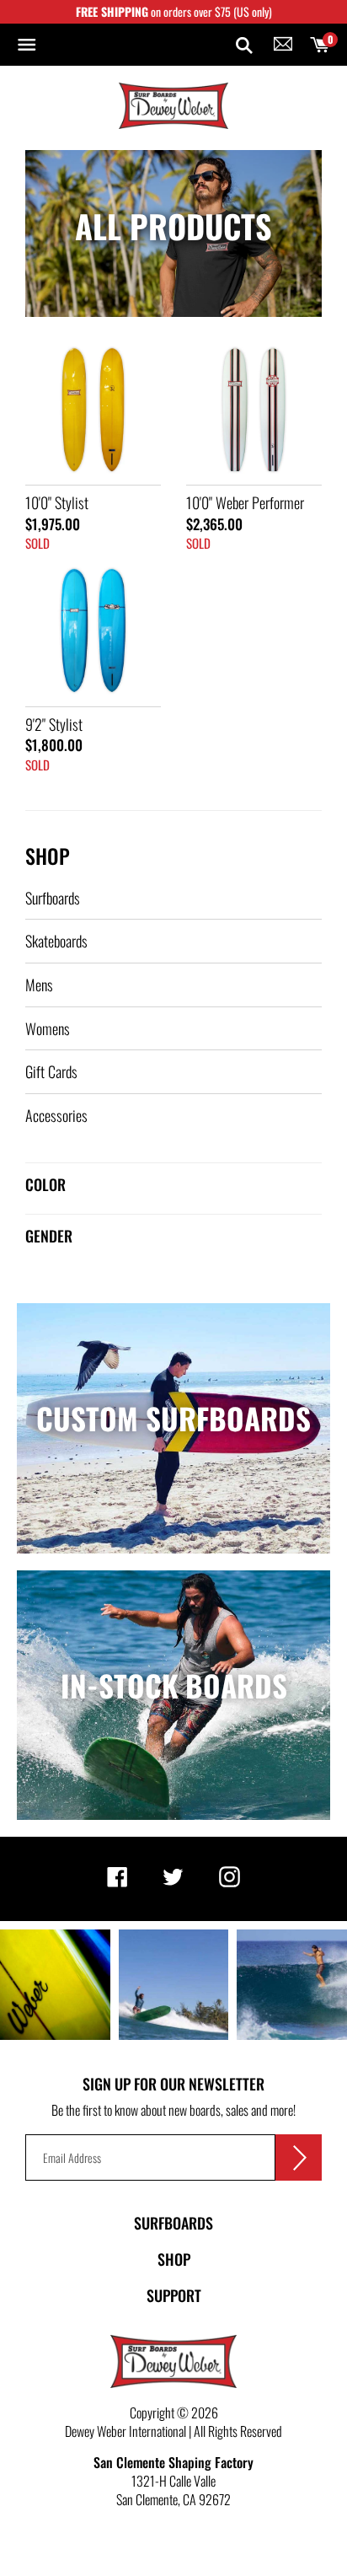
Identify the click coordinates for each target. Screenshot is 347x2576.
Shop (48, 856)
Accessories (56, 1115)
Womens (48, 1028)
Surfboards (53, 898)
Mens (39, 985)
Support (174, 2295)
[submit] (299, 2157)
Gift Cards (51, 1071)
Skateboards (56, 941)
